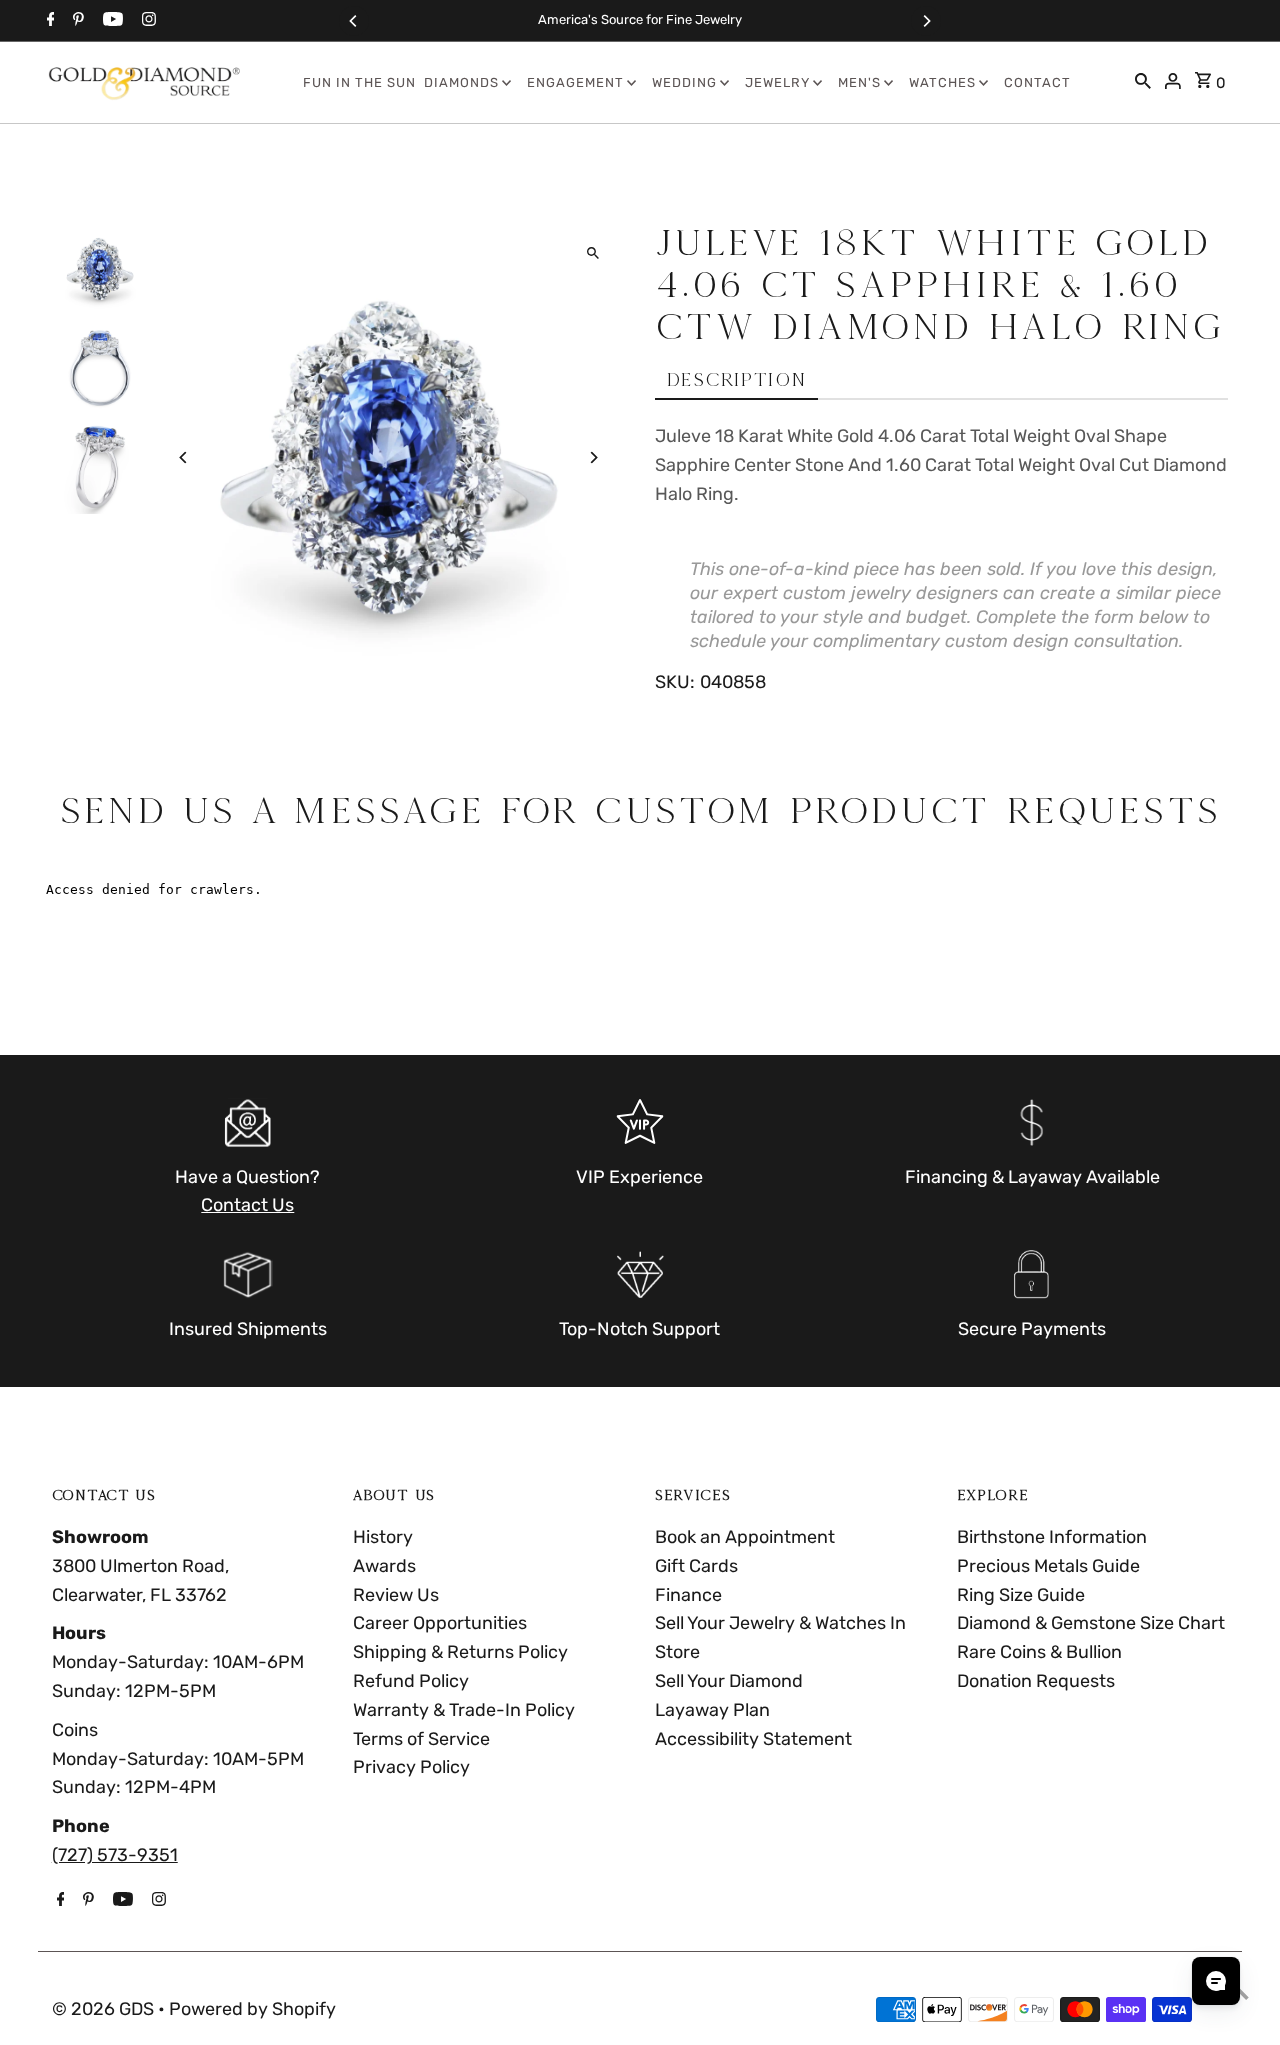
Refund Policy (411, 1681)
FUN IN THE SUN (359, 82)
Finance (688, 1595)
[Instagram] (146, 21)
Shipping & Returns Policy (460, 1652)
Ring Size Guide (1021, 1595)
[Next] (926, 21)
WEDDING (684, 82)
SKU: (675, 682)
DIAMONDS (461, 82)
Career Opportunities (440, 1623)
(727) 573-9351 (115, 1855)
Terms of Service (421, 1739)
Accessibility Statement (753, 1739)
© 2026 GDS (105, 2009)
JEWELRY (777, 82)
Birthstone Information (1052, 1537)
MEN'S (859, 82)
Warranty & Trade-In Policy (464, 1710)
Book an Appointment (745, 1537)
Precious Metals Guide (1048, 1566)
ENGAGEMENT (575, 82)
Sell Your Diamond (729, 1681)
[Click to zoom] (592, 253)
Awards (384, 1566)
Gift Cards (696, 1566)
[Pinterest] (76, 21)
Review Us (396, 1595)
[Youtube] (110, 21)
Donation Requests (1036, 1681)
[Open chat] (1216, 1981)
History (383, 1537)
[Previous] (354, 21)
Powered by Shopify (252, 2009)
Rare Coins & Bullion (1039, 1652)
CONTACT (1037, 82)
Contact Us (247, 1205)
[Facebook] (48, 21)
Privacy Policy (411, 1767)
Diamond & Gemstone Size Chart (1091, 1623)
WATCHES (942, 82)
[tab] (736, 380)
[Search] (1143, 83)
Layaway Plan (712, 1710)
